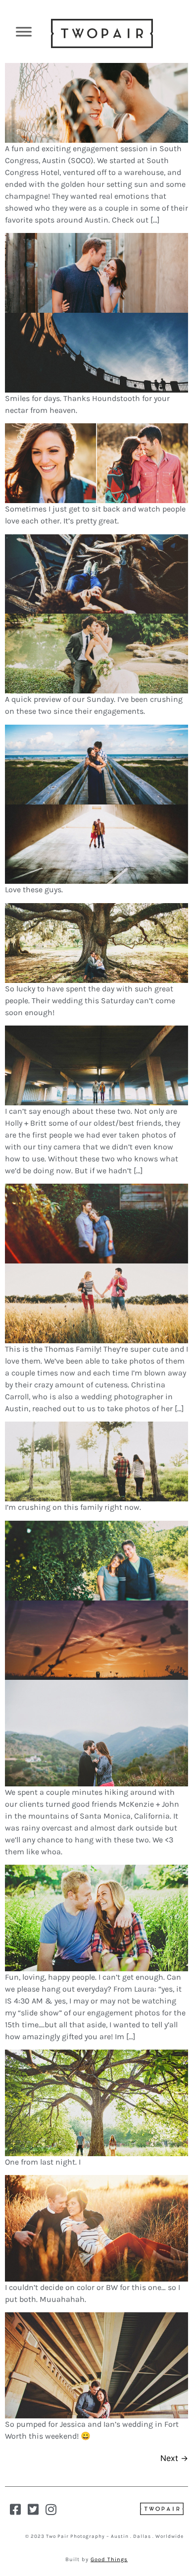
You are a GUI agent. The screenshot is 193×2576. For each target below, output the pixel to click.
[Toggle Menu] (24, 31)
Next (174, 2458)
